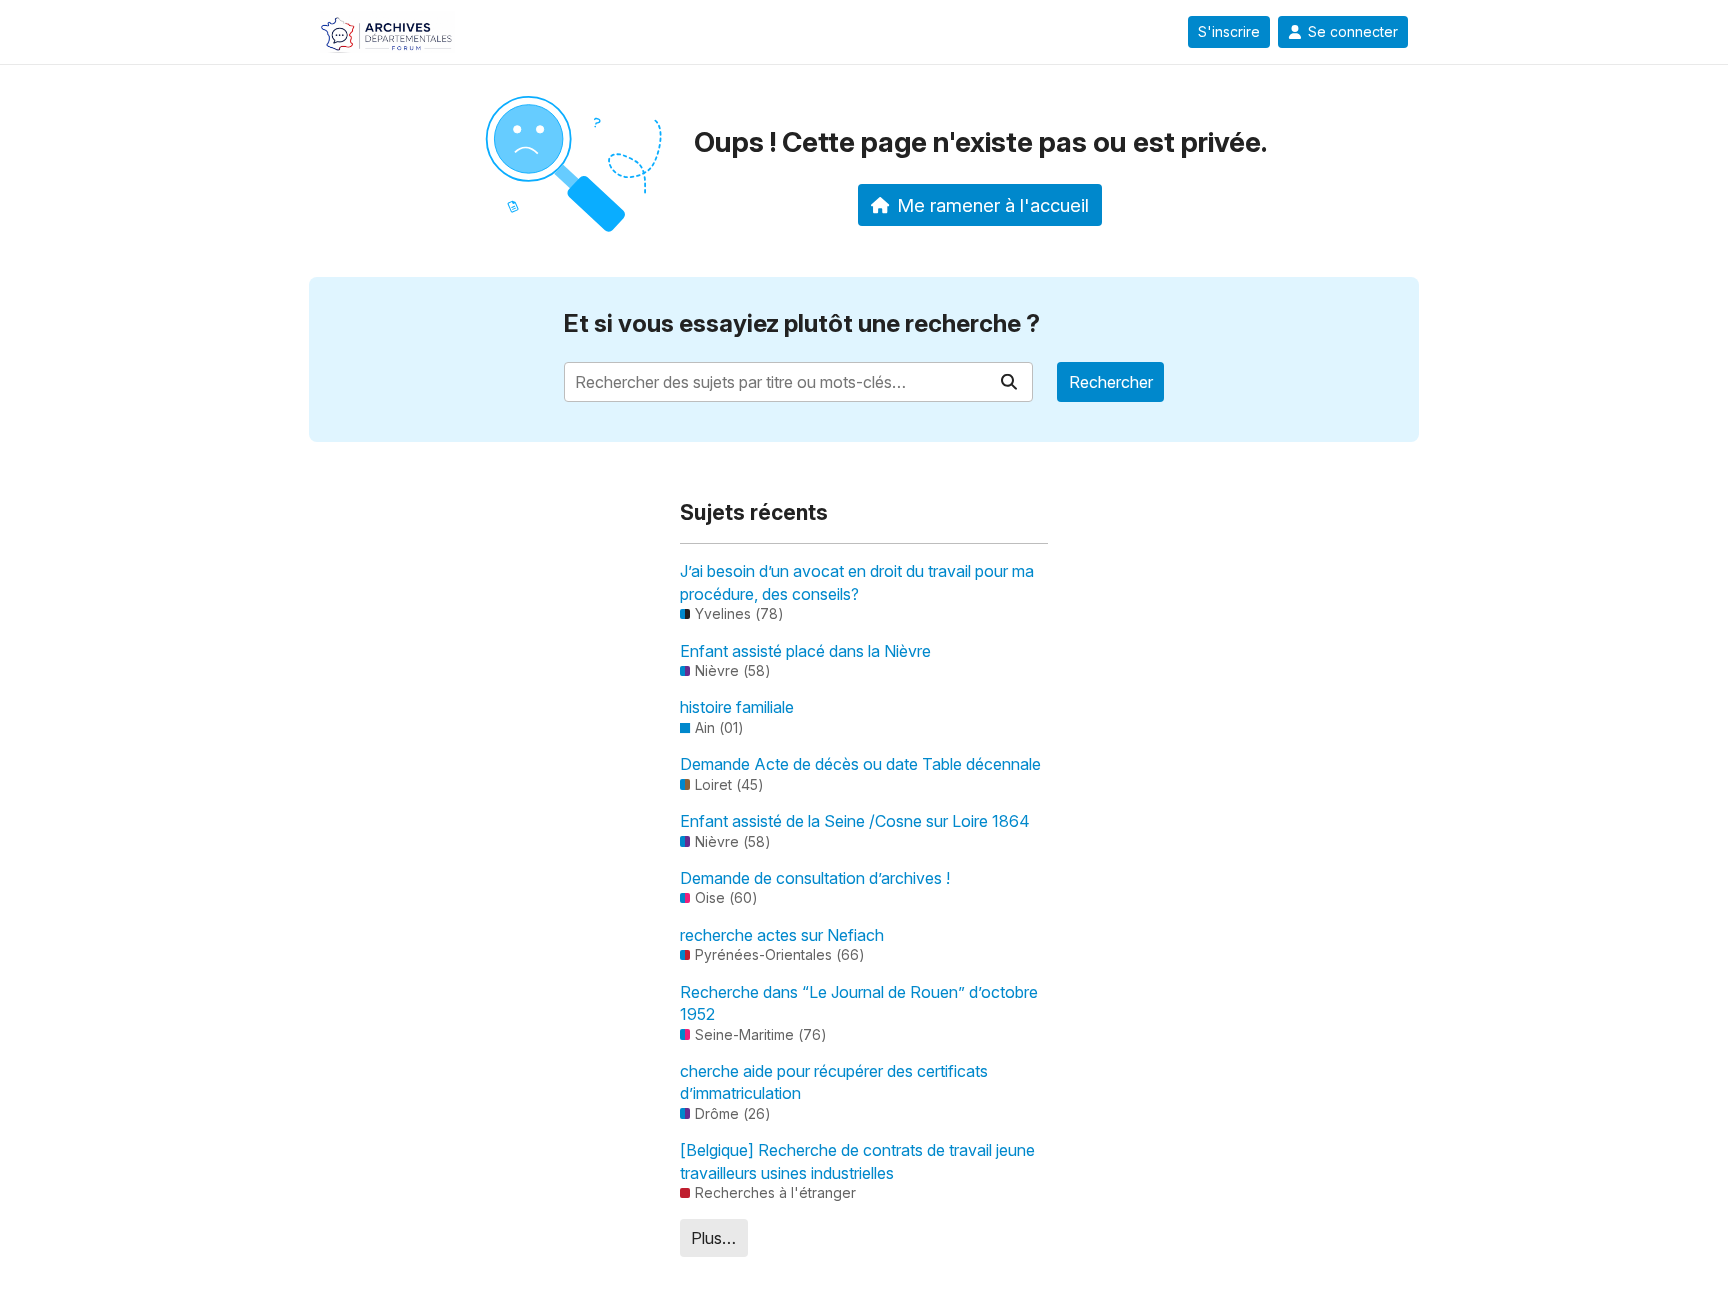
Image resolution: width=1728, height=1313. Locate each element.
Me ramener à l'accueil (993, 205)
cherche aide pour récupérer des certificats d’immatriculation (834, 1082)
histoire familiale (737, 707)
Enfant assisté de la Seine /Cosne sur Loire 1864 (855, 821)
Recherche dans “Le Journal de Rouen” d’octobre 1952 (859, 1003)
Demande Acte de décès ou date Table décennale (860, 764)
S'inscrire (1229, 32)
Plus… (713, 1238)
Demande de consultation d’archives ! (815, 878)
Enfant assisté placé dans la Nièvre (805, 651)
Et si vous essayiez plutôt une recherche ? (802, 323)
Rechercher (1111, 382)
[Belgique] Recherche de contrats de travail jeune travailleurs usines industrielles (857, 1161)
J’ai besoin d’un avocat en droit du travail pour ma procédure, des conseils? (857, 582)
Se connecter (1353, 32)
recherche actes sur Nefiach (782, 935)
